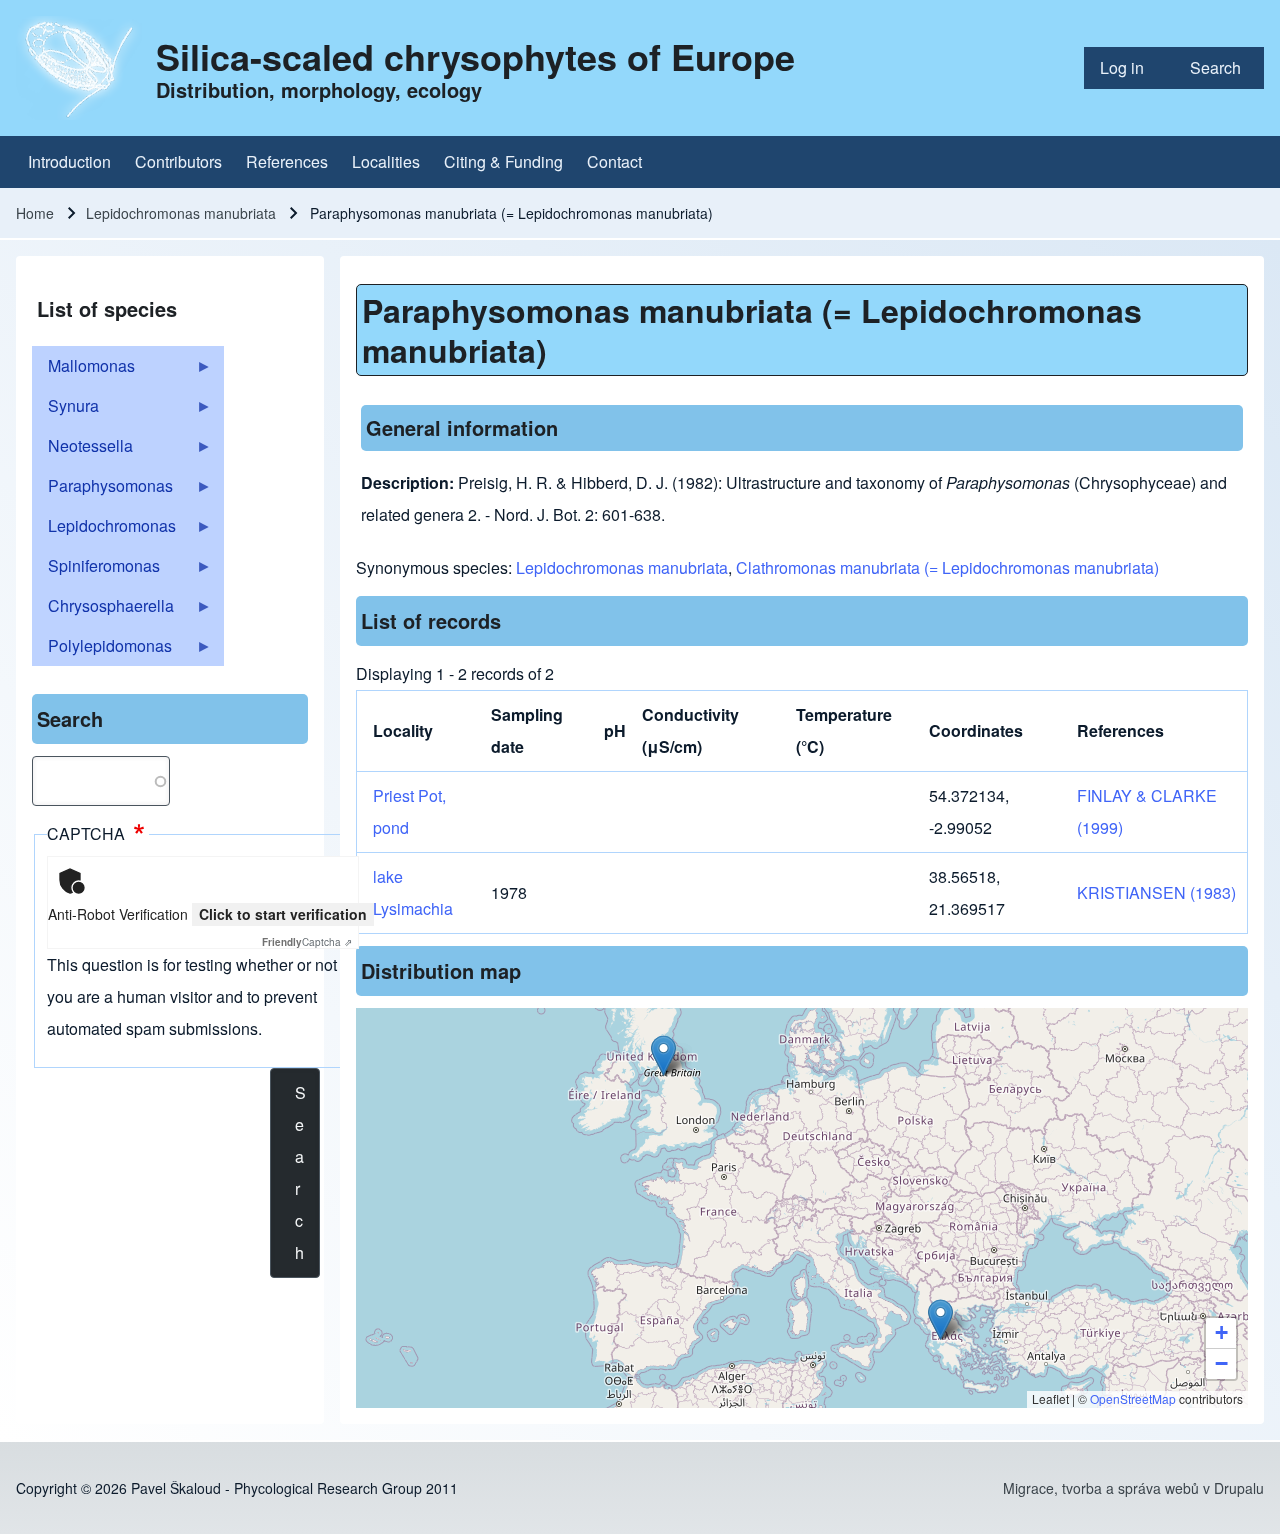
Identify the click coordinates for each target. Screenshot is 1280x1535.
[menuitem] (1129, 68)
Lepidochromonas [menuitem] (104, 530)
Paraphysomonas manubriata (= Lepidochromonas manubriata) (752, 330)
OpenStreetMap (1133, 1398)
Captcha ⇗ (307, 942)
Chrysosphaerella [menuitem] (103, 610)
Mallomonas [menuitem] (83, 370)
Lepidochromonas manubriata (181, 213)
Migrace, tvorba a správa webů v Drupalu (1133, 1488)
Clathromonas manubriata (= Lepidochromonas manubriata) (947, 567)
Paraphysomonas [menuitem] (102, 490)
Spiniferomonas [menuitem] (96, 570)
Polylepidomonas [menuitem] (102, 650)
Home (35, 213)
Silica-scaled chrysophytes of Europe (475, 56)
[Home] (80, 68)
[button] (663, 1055)
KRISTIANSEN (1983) (1156, 892)
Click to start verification (283, 914)
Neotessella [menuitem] (82, 450)
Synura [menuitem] (65, 410)
